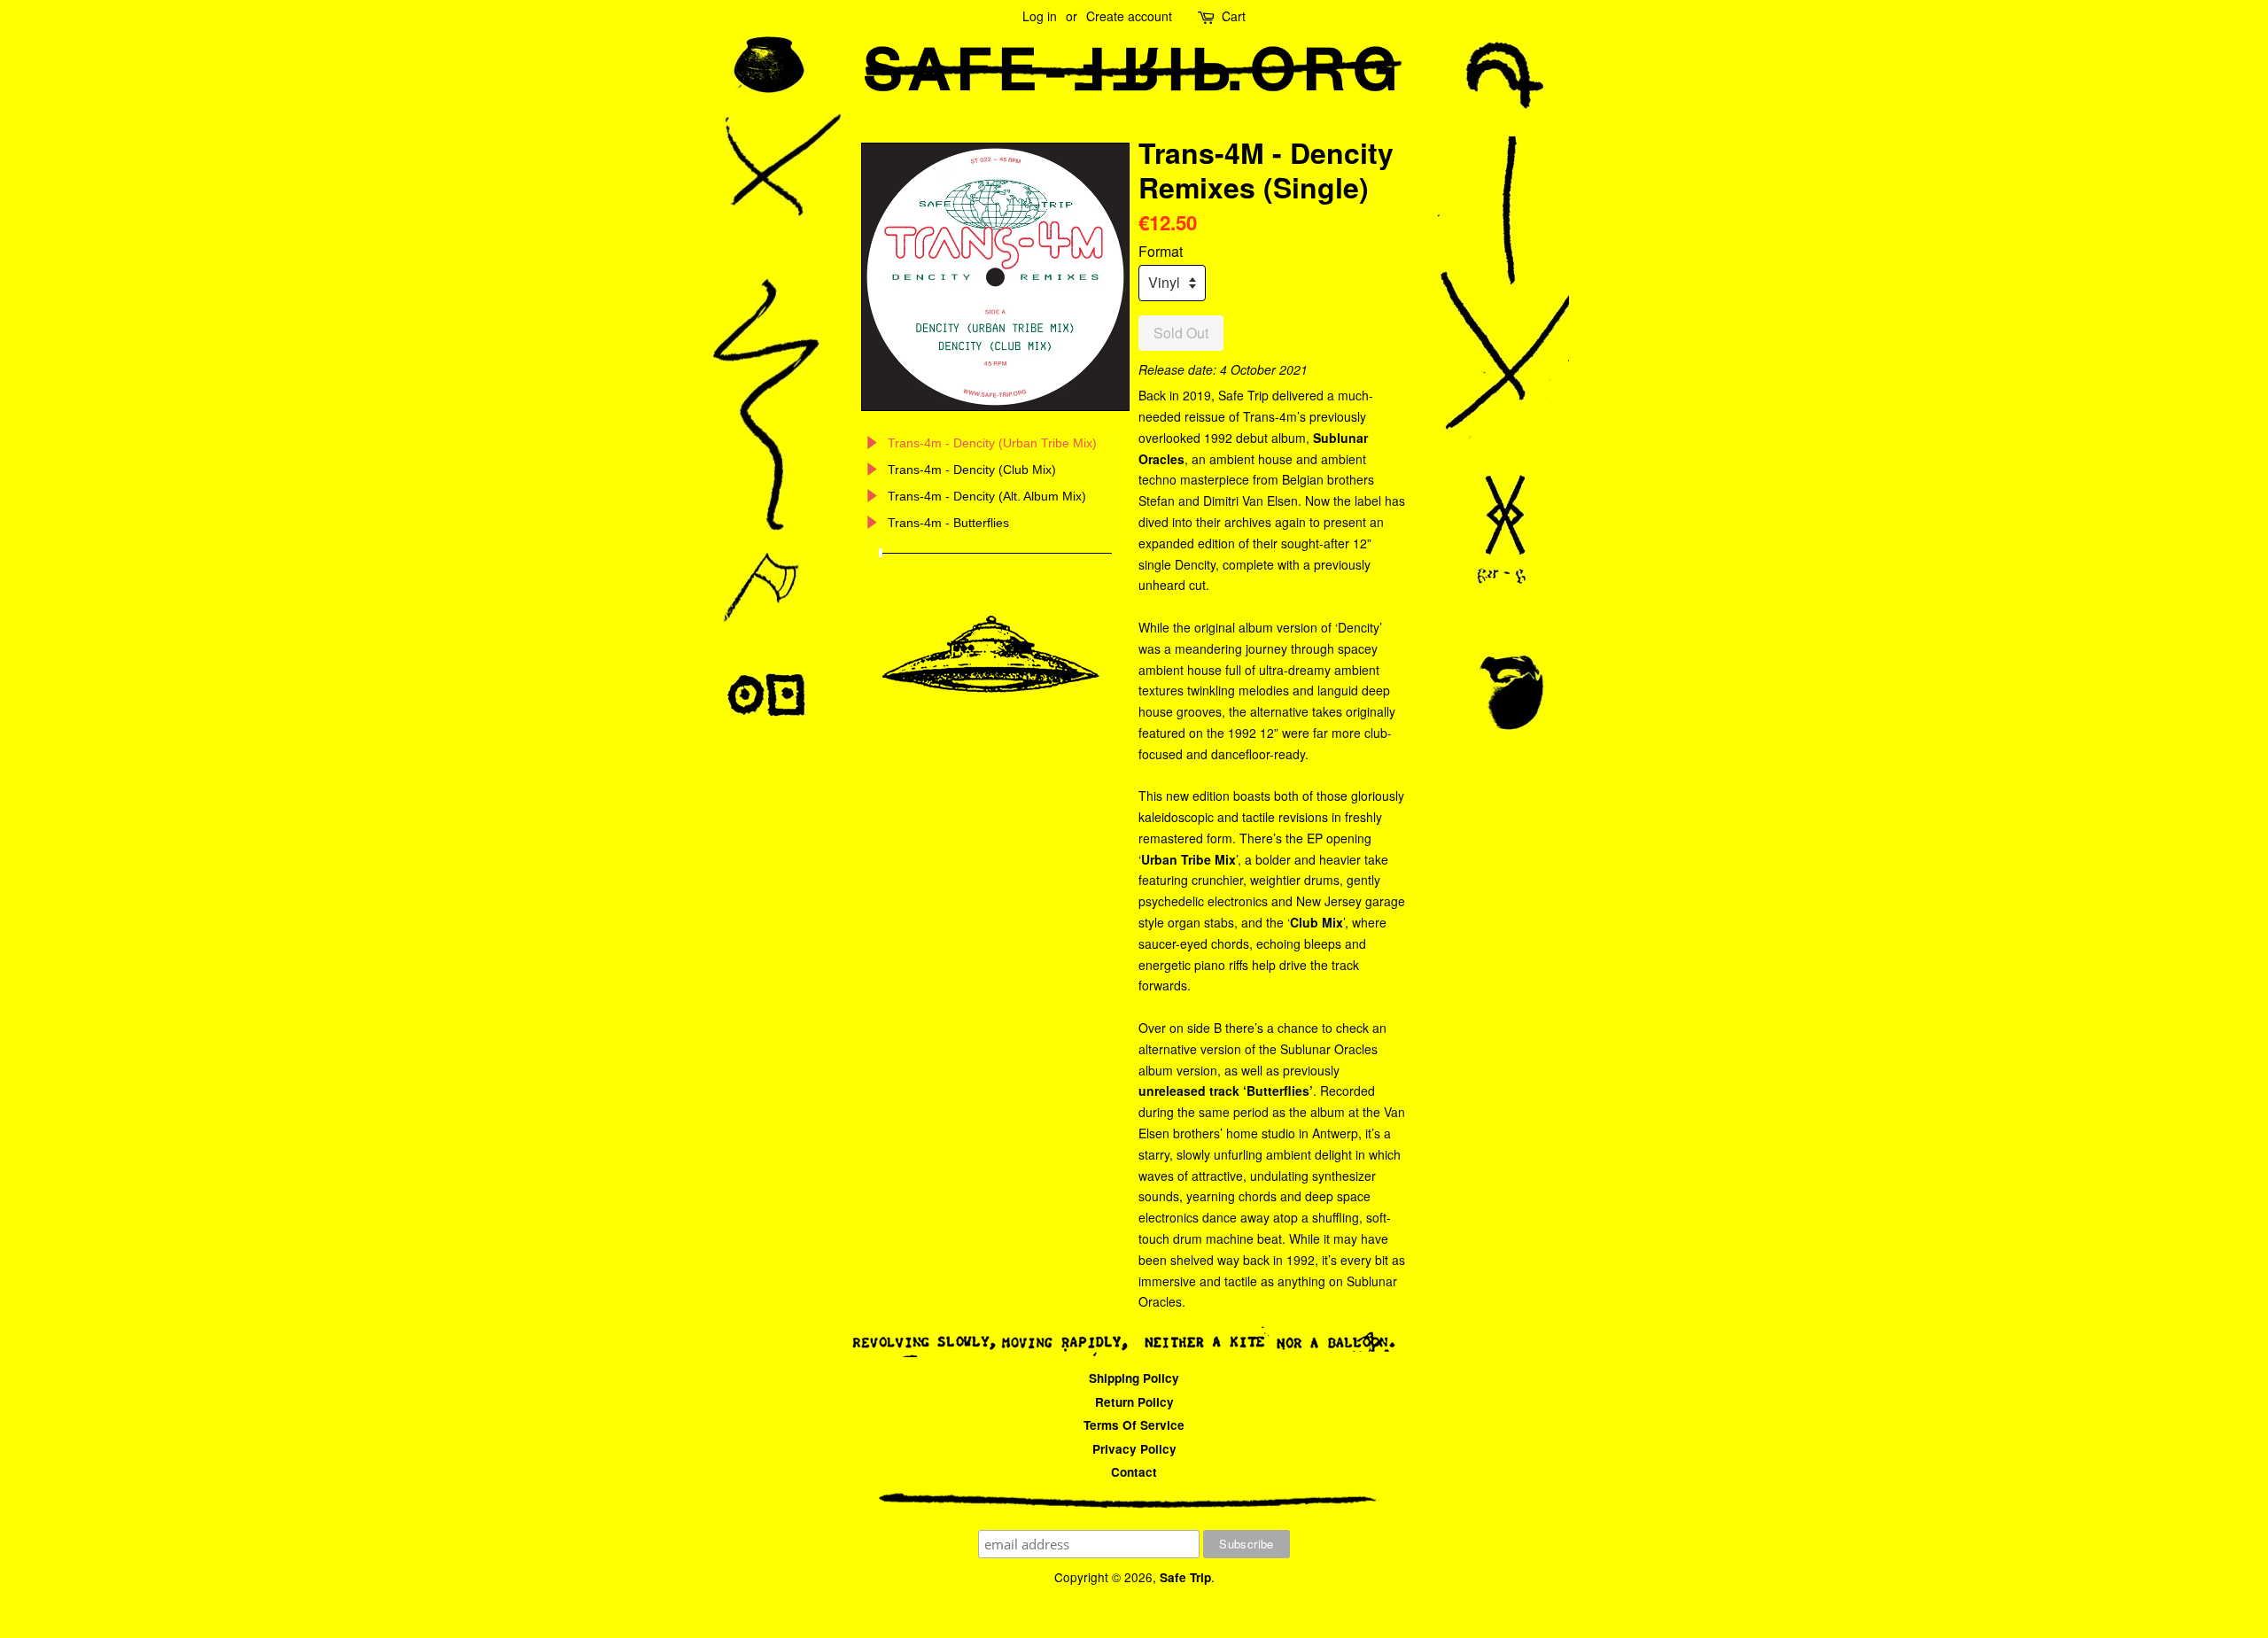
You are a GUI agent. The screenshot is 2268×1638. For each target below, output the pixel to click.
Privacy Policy (1134, 1449)
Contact (1134, 1472)
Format (1161, 251)
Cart (1234, 16)
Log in (1040, 16)
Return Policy (1134, 1402)
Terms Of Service (1134, 1425)
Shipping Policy (1134, 1378)
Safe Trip (1185, 1577)
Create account (1129, 16)
